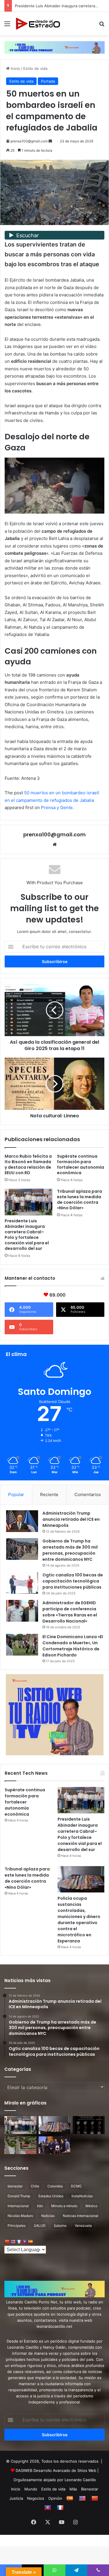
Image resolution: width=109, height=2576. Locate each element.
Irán (40, 2206)
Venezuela (83, 2226)
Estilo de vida (35, 68)
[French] (19, 2242)
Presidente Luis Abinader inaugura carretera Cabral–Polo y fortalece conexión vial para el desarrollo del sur (27, 1235)
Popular (16, 1494)
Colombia (55, 2186)
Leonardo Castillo (80, 2480)
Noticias (48, 2216)
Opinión (55, 2498)
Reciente (49, 1494)
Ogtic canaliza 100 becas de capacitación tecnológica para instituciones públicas (73, 1581)
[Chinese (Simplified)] (7, 2242)
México (91, 2206)
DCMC (76, 2186)
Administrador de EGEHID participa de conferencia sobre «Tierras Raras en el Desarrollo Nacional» (70, 1612)
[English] (13, 2242)
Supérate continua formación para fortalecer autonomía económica (81, 1164)
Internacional (18, 2206)
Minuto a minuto (64, 2206)
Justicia (16, 2498)
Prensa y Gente (57, 807)
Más (73, 2489)
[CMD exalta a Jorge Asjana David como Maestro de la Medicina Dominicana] (55, 2145)
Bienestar (90, 2489)
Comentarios (88, 1494)
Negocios (36, 2498)
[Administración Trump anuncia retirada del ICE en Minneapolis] (22, 1521)
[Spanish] (30, 2242)
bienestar (15, 2186)
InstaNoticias (82, 2196)
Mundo (31, 2489)
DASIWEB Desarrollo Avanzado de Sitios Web (56, 2470)
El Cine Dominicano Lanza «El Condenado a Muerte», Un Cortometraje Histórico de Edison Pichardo (73, 1646)
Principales (17, 2226)
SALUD (40, 2226)
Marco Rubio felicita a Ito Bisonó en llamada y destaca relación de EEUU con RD (28, 1164)
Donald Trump (19, 2196)
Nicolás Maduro (20, 2216)
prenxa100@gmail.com (29, 141)
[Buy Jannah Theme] (54, 47)
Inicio (15, 68)
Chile (35, 2186)
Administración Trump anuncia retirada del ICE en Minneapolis (71, 1519)
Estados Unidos (51, 2196)
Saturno (60, 2226)
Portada (48, 81)
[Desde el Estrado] (38, 24)
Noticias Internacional (81, 2216)
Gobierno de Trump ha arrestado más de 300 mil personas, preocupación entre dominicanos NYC (70, 1550)
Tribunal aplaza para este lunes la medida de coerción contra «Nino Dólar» (79, 1200)
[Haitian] (24, 2242)
